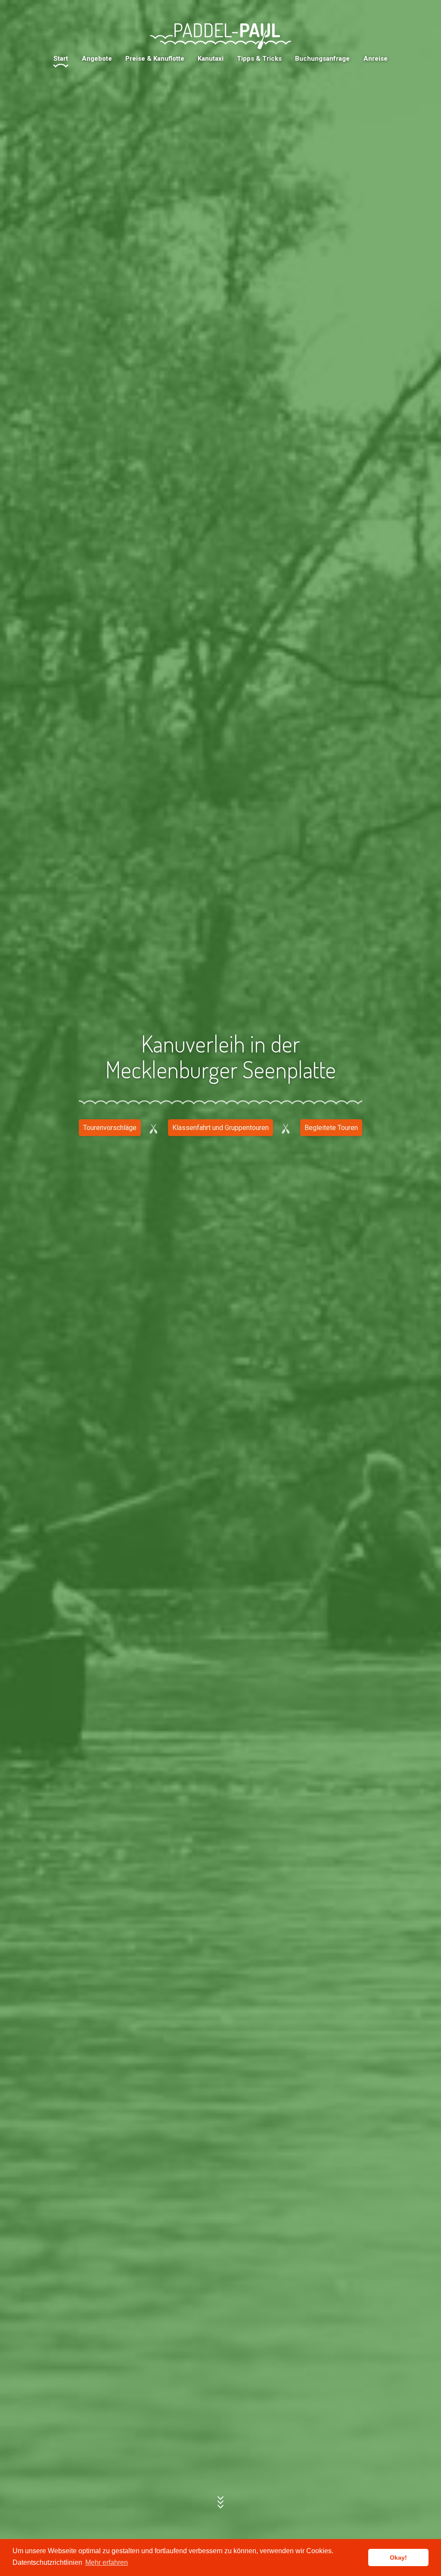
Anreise (376, 59)
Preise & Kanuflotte (155, 59)
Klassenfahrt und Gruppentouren (220, 1128)
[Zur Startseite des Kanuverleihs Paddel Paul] (220, 36)
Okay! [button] (398, 2557)
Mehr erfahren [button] (107, 2562)
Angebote (97, 59)
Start (61, 59)
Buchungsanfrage (322, 59)
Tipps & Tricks (259, 59)
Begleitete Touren (331, 1128)
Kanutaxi (211, 59)
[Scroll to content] (220, 2502)
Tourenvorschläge (110, 1128)
